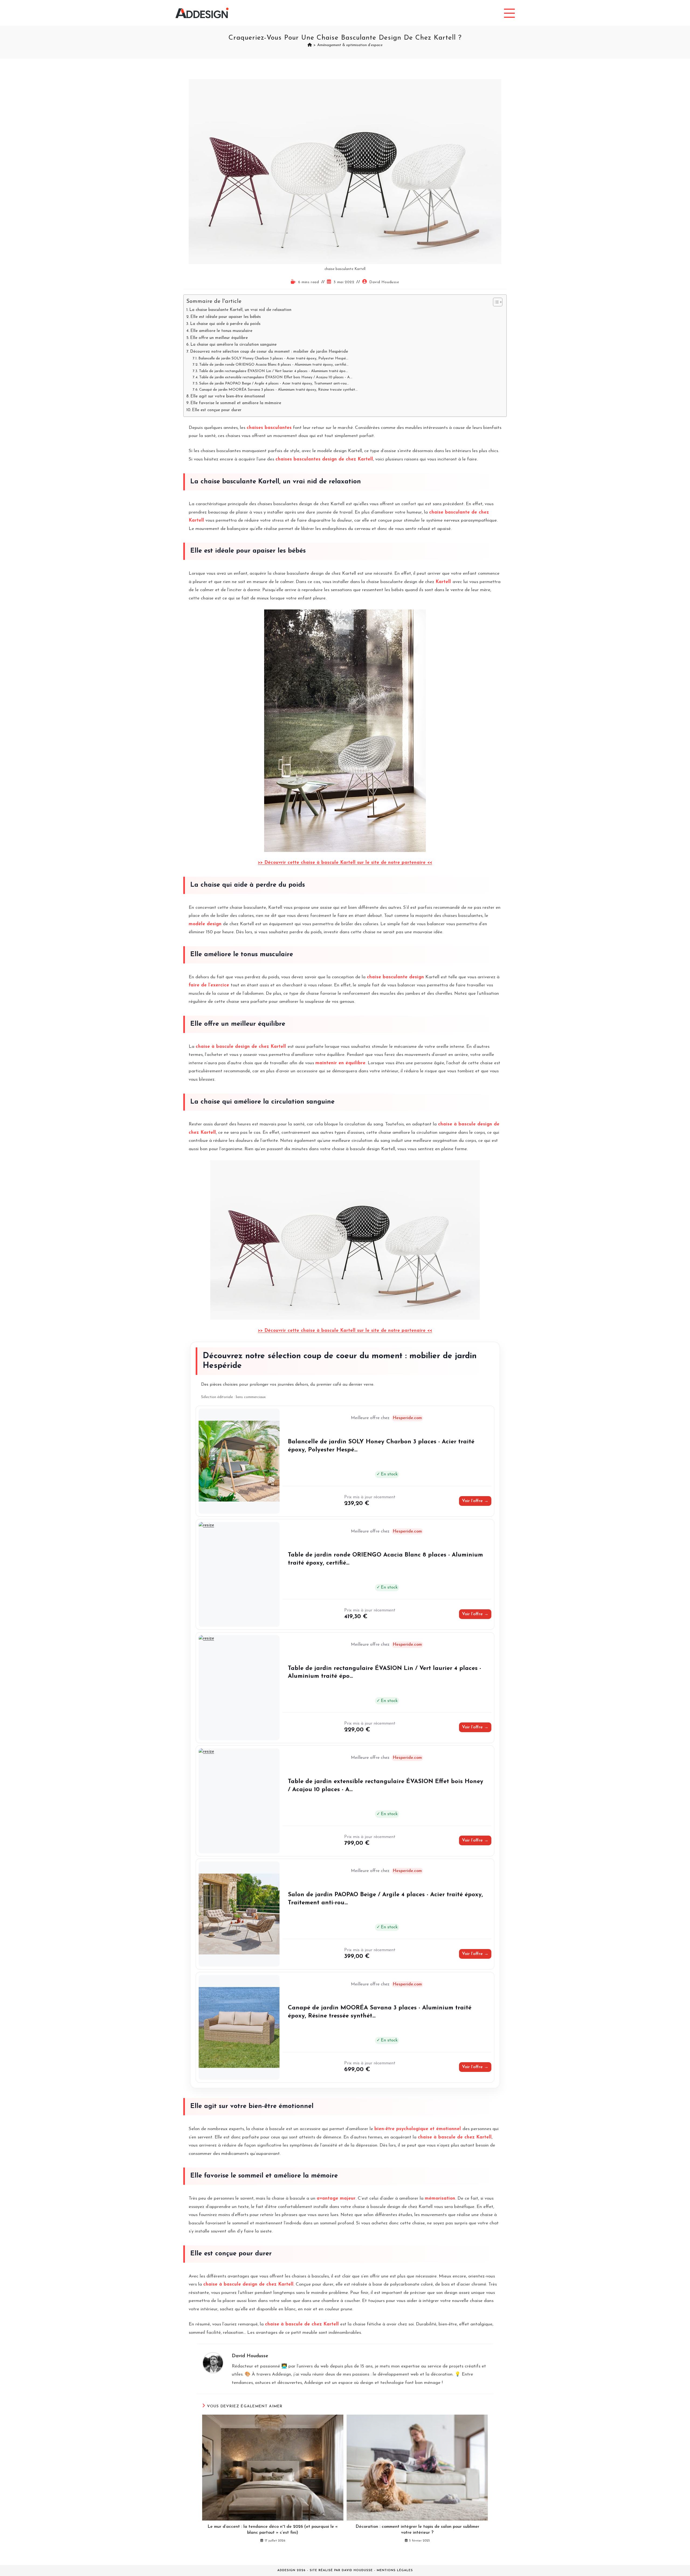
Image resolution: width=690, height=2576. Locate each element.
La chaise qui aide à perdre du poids (225, 324)
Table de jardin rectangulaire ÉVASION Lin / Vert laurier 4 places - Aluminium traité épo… (273, 371)
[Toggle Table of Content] (495, 302)
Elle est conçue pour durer (217, 410)
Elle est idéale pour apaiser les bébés (225, 317)
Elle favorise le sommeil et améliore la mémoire (236, 403)
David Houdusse (384, 282)
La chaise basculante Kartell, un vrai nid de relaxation (240, 310)
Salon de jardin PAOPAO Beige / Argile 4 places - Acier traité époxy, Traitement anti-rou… (274, 384)
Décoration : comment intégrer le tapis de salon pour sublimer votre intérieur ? (417, 2530)
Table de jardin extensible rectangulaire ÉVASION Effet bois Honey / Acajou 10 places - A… (276, 377)
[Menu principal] (509, 13)
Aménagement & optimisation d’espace (350, 45)
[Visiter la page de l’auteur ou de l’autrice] (213, 2362)
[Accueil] (310, 45)
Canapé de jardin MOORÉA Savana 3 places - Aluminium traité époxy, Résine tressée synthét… (278, 390)
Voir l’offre (475, 1501)
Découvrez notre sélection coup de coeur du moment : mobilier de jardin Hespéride (269, 352)
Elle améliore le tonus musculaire (221, 331)
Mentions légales (395, 2570)
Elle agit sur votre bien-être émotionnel (228, 396)
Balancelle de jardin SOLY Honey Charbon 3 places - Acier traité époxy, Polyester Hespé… (273, 358)
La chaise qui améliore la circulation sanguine (233, 345)
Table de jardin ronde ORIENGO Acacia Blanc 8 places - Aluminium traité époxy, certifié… (274, 365)
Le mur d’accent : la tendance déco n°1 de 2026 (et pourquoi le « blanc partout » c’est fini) (273, 2530)
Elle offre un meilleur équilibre (219, 338)
